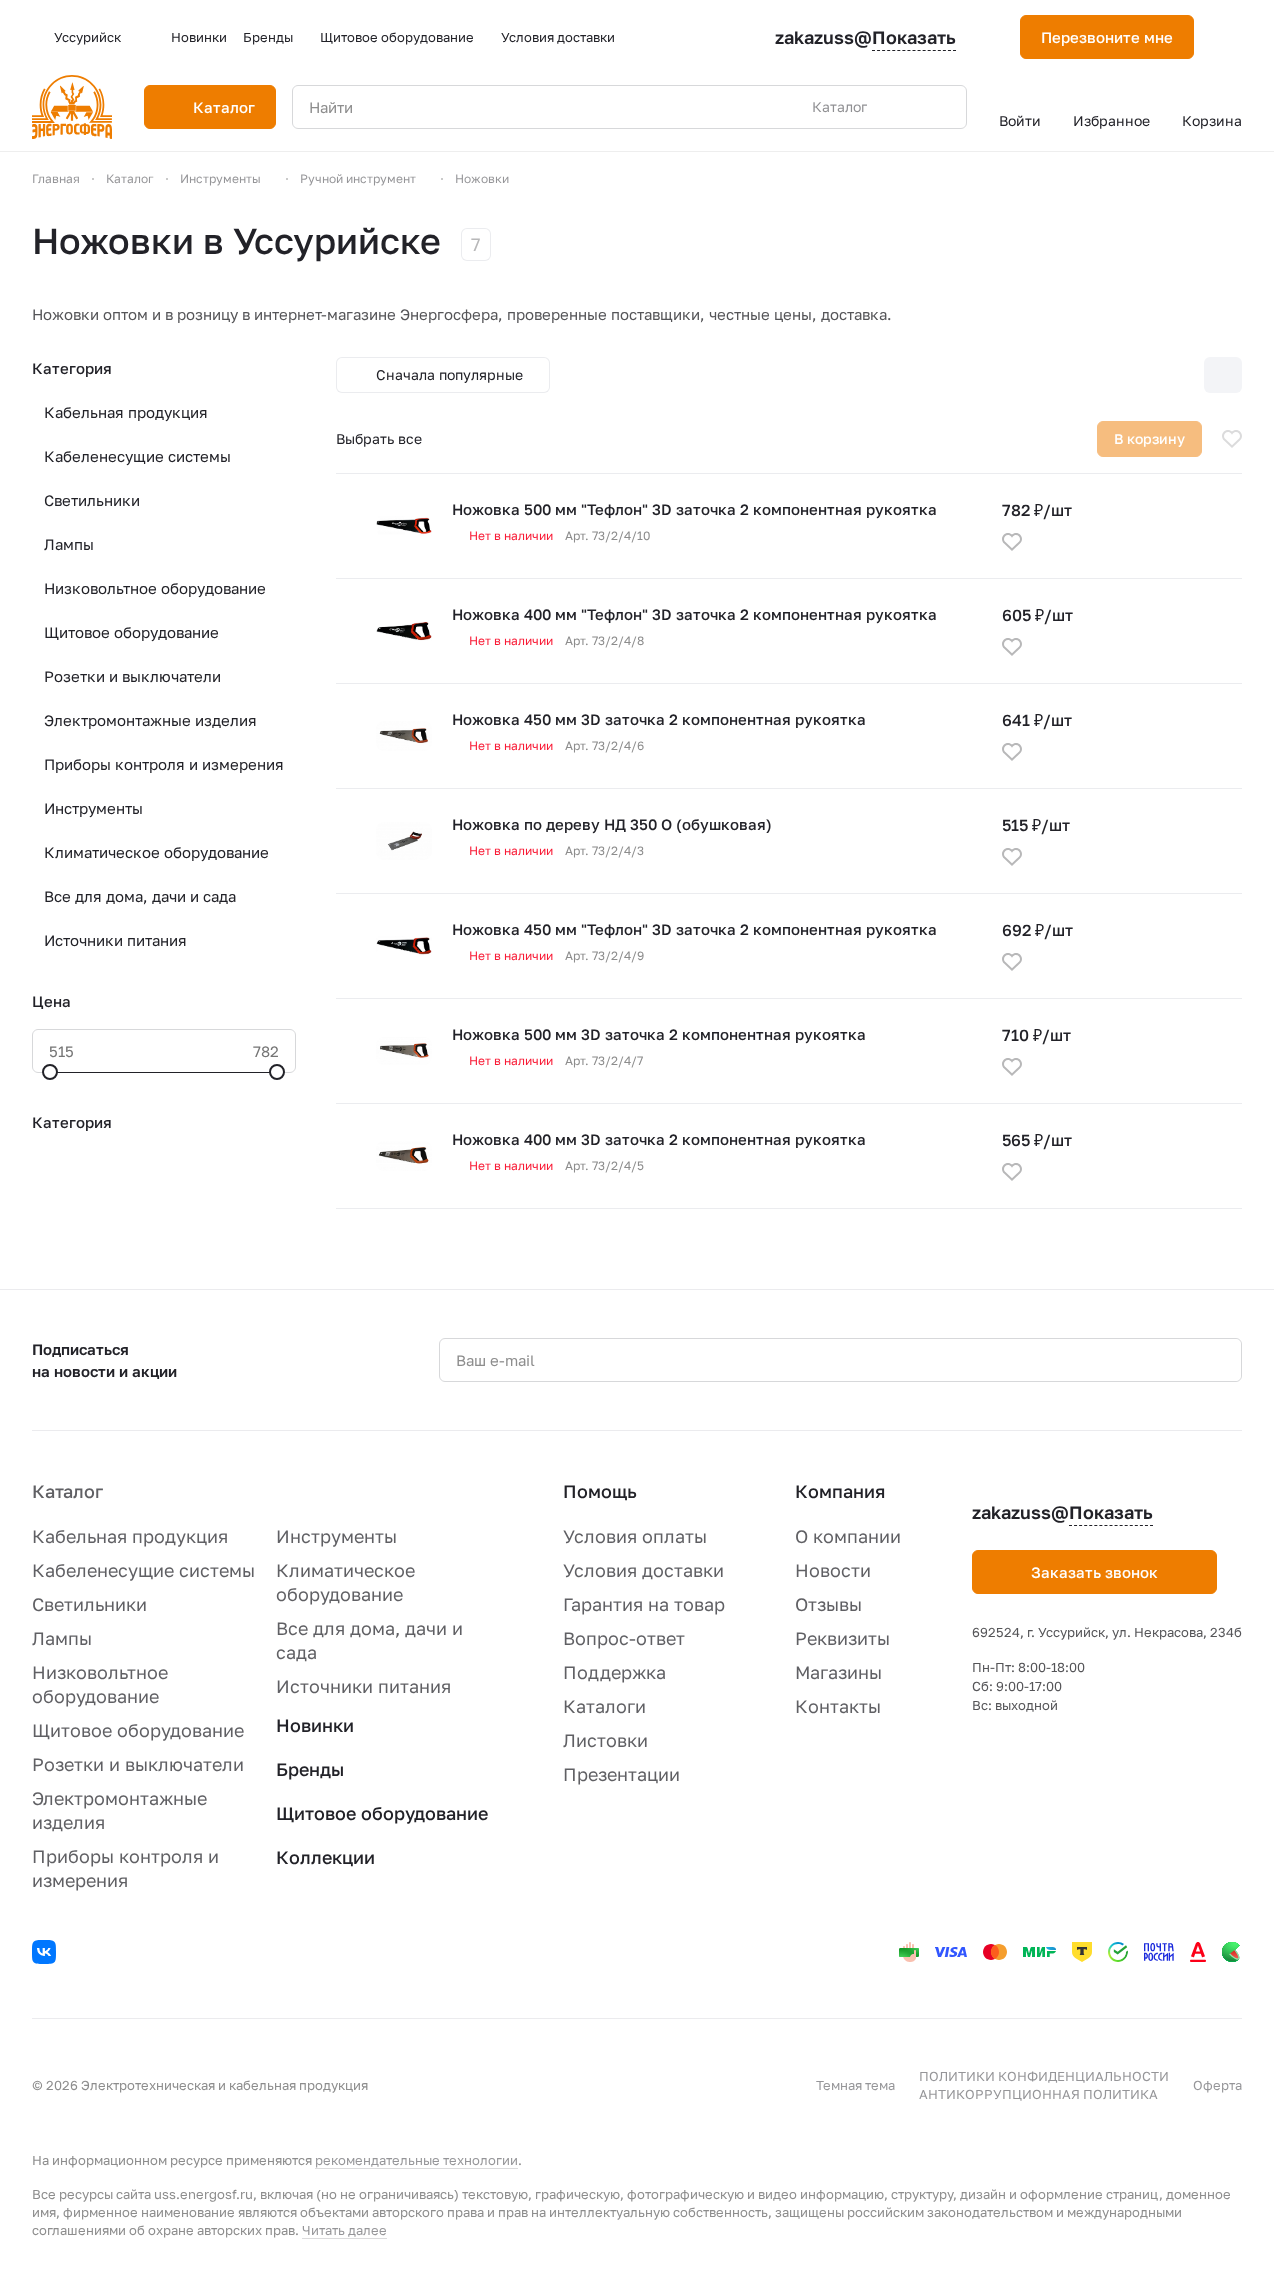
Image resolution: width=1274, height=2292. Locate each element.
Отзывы (828, 1604)
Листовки (605, 1740)
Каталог (67, 1491)
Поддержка (614, 1672)
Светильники (92, 500)
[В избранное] (1232, 439)
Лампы (69, 544)
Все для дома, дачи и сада (140, 896)
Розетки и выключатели (132, 676)
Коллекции (325, 1857)
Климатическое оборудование (156, 852)
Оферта (1217, 2085)
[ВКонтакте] (47, 1955)
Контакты (838, 1706)
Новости (833, 1570)
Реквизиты (842, 1638)
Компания (840, 1491)
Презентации (621, 1774)
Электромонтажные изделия (150, 720)
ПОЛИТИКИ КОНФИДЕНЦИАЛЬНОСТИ (1044, 2076)
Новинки (315, 1725)
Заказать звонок (1094, 1572)
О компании (848, 1536)
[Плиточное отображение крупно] (1097, 375)
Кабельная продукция (126, 412)
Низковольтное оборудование (155, 588)
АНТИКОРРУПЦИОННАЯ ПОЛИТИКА (1038, 2094)
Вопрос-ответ (624, 1638)
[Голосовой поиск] (905, 107)
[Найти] (941, 107)
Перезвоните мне (1107, 37)
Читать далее (344, 2230)
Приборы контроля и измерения (164, 764)
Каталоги (604, 1706)
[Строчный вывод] (1181, 375)
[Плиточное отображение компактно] (1139, 375)
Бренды (310, 1769)
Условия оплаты (635, 1536)
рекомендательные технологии (416, 2160)
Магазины (838, 1672)
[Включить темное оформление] (1234, 37)
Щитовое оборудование (131, 632)
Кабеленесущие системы (137, 456)
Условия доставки (643, 1570)
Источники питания (115, 940)
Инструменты (93, 808)
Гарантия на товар (644, 1604)
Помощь (600, 1491)
